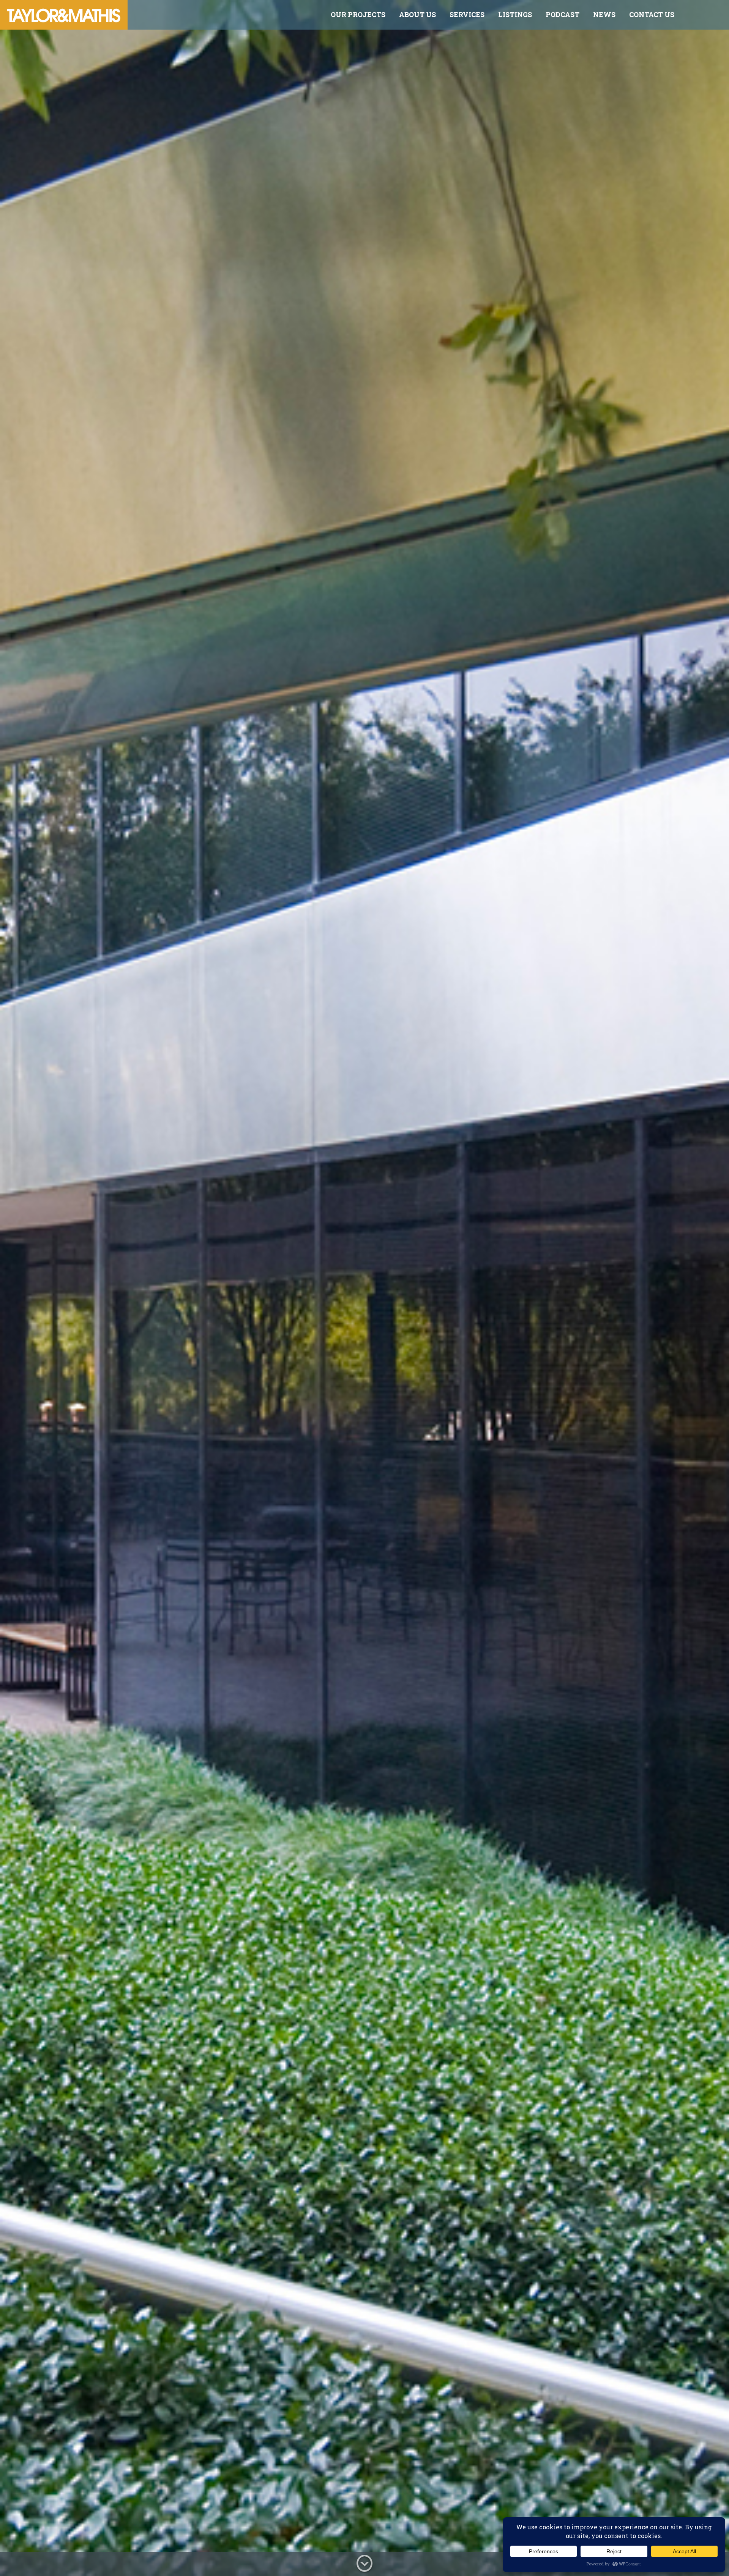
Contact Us (652, 14)
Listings (515, 14)
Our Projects (358, 14)
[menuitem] (358, 15)
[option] (364, 1288)
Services (467, 14)
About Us (417, 14)
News (604, 14)
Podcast (563, 14)
